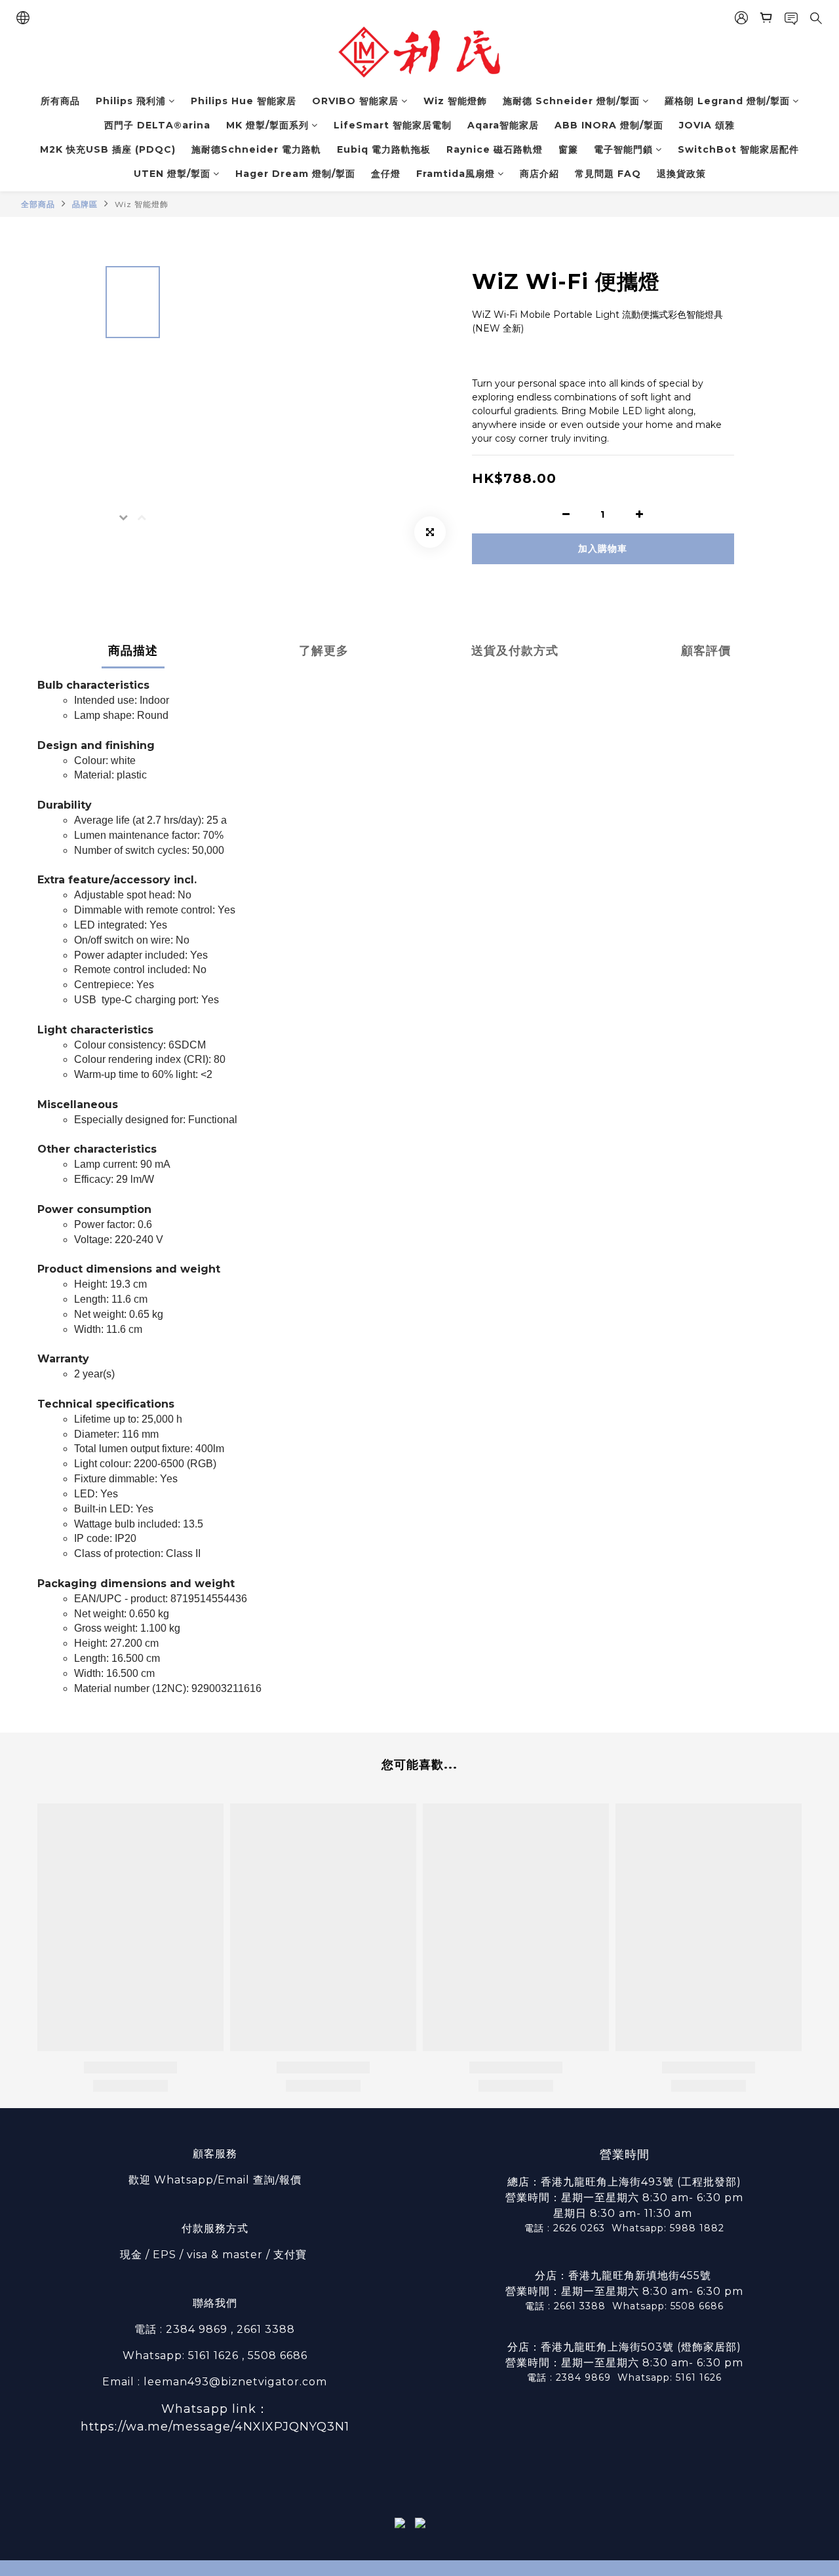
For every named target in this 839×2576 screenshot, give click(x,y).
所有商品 (60, 101)
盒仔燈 (386, 174)
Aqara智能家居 (503, 125)
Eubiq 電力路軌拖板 (384, 149)
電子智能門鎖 (623, 149)
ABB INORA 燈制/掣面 (609, 125)
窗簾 (568, 149)
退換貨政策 (681, 174)
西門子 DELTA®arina (157, 125)
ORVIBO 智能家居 (355, 101)
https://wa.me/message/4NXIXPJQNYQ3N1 (215, 2427)
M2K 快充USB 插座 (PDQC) (108, 149)
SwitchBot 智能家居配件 (738, 149)
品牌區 (85, 204)
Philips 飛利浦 (131, 101)
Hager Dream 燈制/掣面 (295, 174)
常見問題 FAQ (608, 174)
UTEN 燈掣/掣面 (172, 174)
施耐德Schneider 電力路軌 (256, 149)
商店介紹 (539, 174)
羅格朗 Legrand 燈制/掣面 (727, 101)
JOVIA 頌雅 (707, 125)
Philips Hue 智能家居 (244, 101)
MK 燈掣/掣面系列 (267, 125)
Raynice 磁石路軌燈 (495, 149)
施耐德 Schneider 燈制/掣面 (571, 101)
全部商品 (38, 204)
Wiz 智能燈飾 (455, 101)
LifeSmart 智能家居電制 (393, 125)
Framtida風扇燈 (456, 174)
